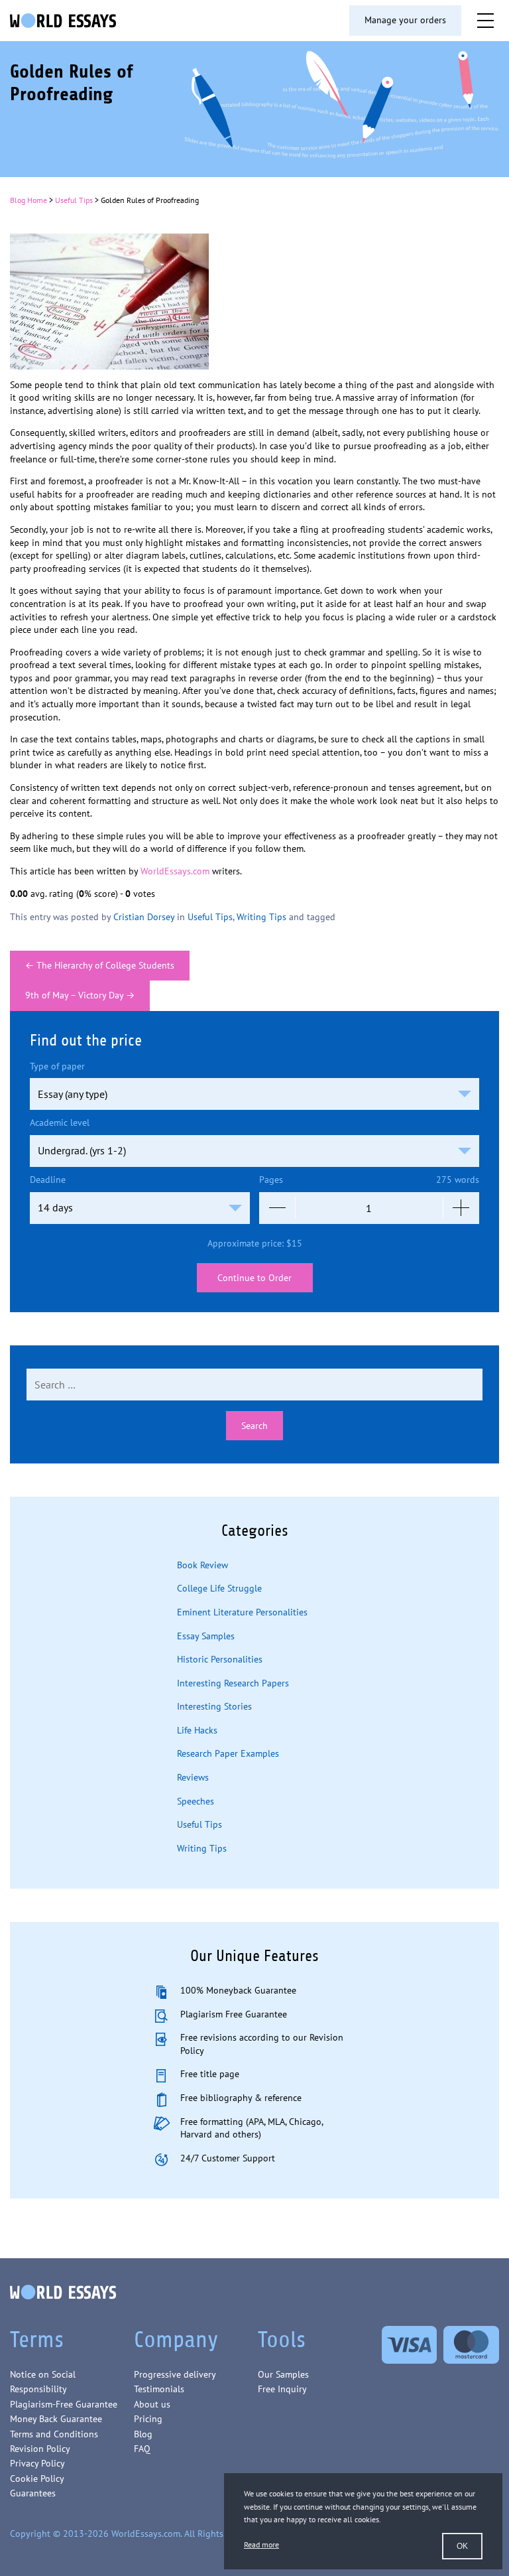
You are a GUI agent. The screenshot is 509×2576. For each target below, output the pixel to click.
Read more (261, 2544)
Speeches (196, 1801)
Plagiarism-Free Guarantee (64, 2404)
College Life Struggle (219, 1588)
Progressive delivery (175, 2374)
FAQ (142, 2449)
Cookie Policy (37, 2478)
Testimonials (159, 2389)
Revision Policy (40, 2449)
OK (462, 2546)
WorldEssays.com (175, 871)
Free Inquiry (282, 2389)
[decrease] (277, 1208)
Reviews (193, 1777)
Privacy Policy (37, 2463)
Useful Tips (74, 200)
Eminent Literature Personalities (242, 1612)
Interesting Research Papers (233, 1683)
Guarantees (33, 2493)
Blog (143, 2434)
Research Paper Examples (228, 1753)
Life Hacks (197, 1730)
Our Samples (283, 2374)
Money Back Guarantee (56, 2419)
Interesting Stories (214, 1706)
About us (152, 2404)
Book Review (202, 1565)
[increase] (461, 1208)
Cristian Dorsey (144, 917)
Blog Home (28, 200)
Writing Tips (261, 917)
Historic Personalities (220, 1659)
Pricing (148, 2419)
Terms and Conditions (54, 2434)
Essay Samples (206, 1636)
